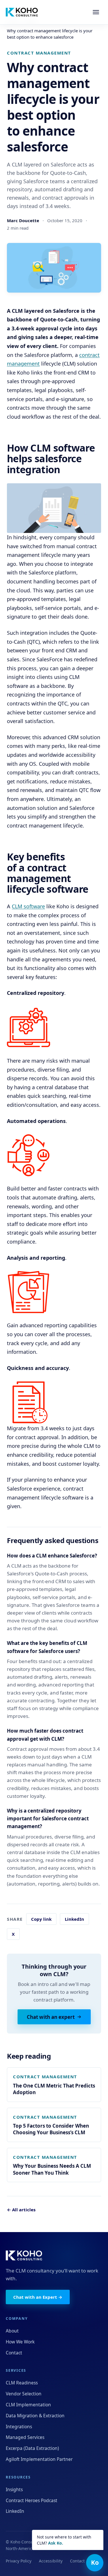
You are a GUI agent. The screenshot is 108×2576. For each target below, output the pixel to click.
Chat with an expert (51, 2017)
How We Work (20, 2342)
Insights (14, 2489)
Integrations (19, 2427)
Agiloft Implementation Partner (39, 2459)
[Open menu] (96, 12)
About (12, 2331)
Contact (14, 2353)
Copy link (41, 1919)
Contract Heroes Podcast (32, 2500)
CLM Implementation (28, 2405)
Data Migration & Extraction (35, 2416)
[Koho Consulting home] (22, 12)
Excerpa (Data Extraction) (32, 2448)
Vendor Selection (24, 2394)
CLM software (28, 906)
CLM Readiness (22, 2383)
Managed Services (25, 2437)
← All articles (21, 2210)
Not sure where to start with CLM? (64, 2540)
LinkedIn (74, 1919)
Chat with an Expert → (38, 2297)
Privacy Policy (19, 2561)
